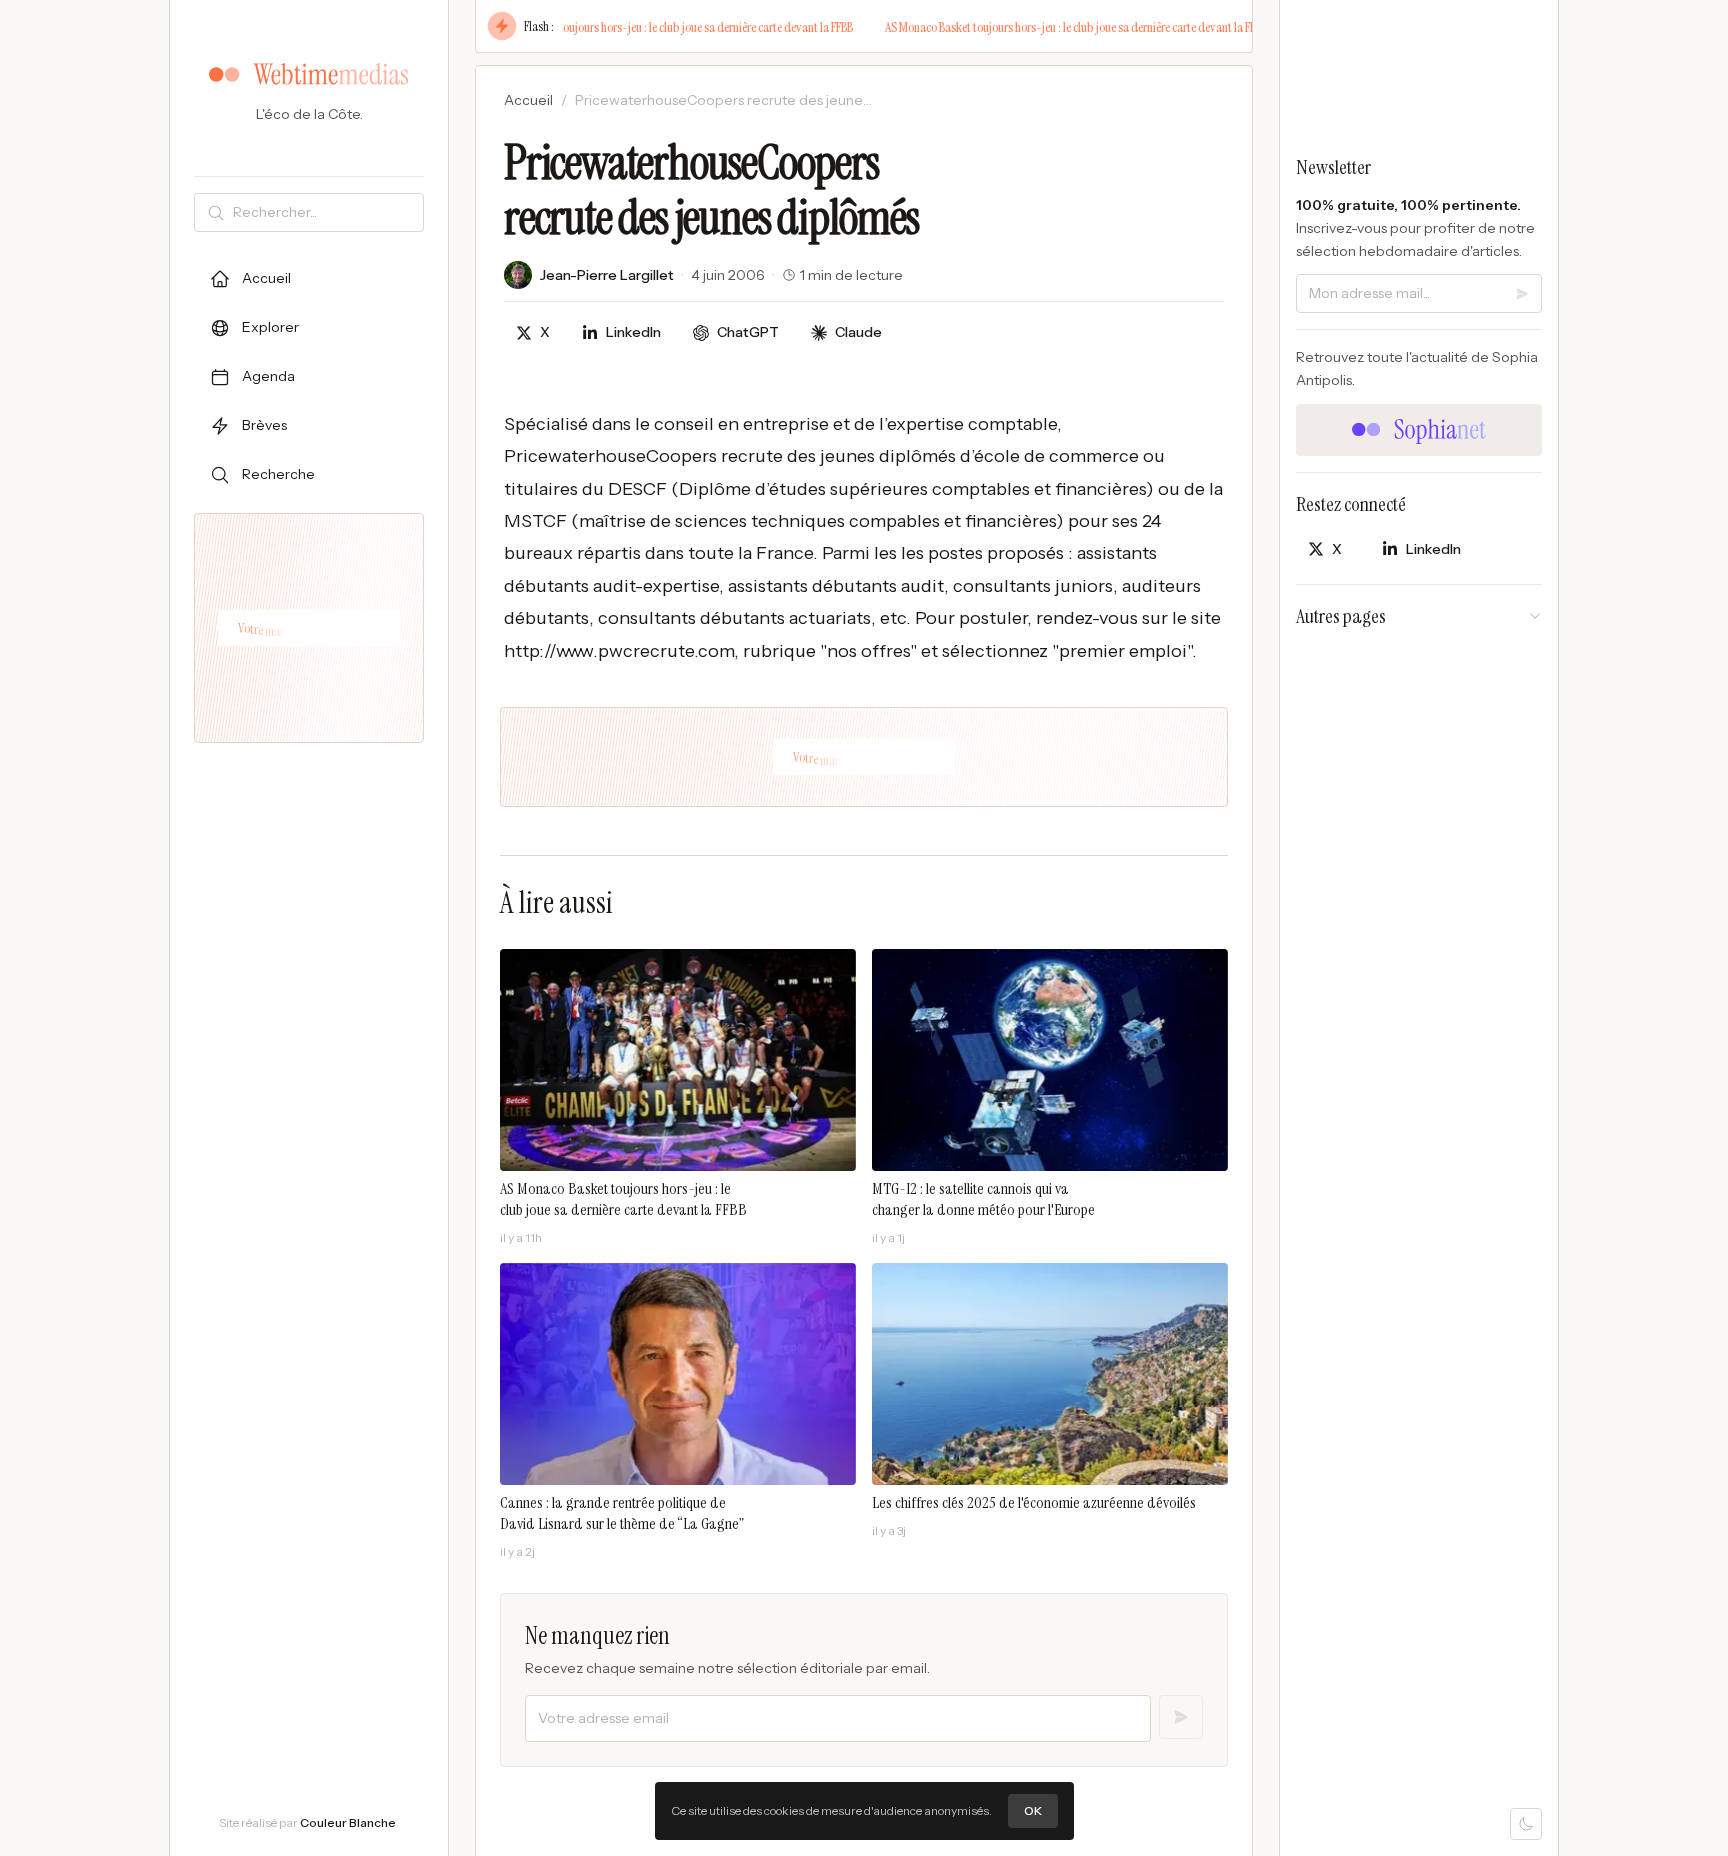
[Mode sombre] (1526, 1824)
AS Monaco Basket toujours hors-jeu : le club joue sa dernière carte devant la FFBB (645, 27)
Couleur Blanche (348, 1822)
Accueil (528, 100)
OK (1033, 1810)
